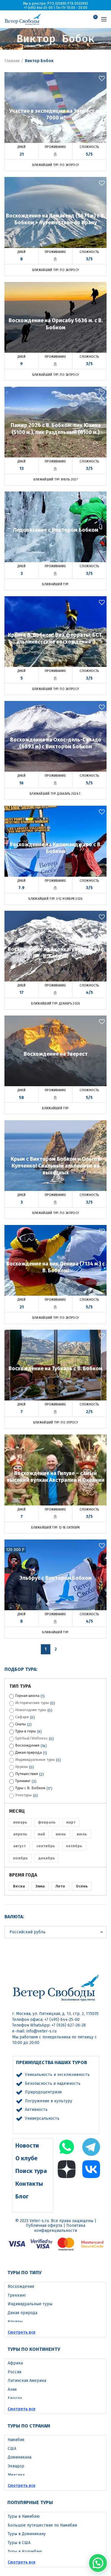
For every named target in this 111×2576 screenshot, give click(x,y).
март (71, 1822)
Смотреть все (22, 2332)
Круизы (21, 1767)
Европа (15, 2398)
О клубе (26, 2158)
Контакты (29, 2184)
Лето (60, 1886)
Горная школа (27, 1696)
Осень (82, 1886)
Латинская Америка (27, 2381)
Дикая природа (28, 1752)
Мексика (16, 2475)
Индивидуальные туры (35, 1759)
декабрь (47, 1858)
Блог (22, 2196)
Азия (12, 2389)
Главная (12, 61)
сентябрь (46, 1846)
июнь (61, 1834)
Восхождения (27, 1745)
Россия (15, 2372)
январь (20, 1822)
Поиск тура (31, 2171)
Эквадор (16, 2466)
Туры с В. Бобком (30, 1788)
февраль (47, 1822)
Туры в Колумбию (25, 2552)
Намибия (16, 2440)
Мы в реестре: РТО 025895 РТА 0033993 (55, 4)
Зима (40, 1886)
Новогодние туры (31, 1710)
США (12, 2449)
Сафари (22, 1717)
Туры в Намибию (24, 2516)
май (41, 1834)
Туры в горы (25, 1731)
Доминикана (20, 2457)
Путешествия (26, 1774)
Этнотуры (23, 1795)
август (19, 1846)
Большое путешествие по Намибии (42, 2525)
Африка (15, 2363)
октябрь (74, 1846)
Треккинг (23, 1781)
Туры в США (19, 2543)
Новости (27, 2145)
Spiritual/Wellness (31, 1738)
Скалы (20, 1724)
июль (82, 1834)
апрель (20, 1834)
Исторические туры (32, 1703)
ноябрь (20, 1858)
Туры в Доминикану (27, 2534)
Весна (19, 1886)
